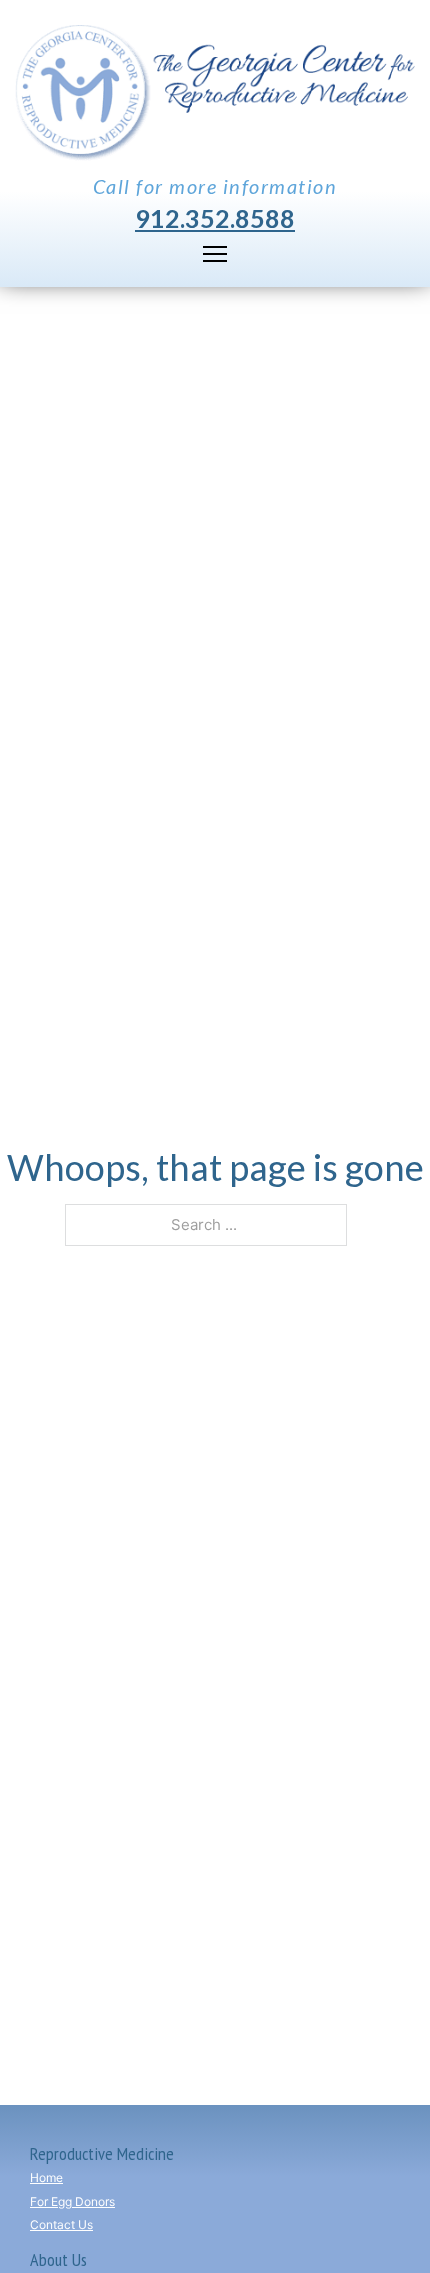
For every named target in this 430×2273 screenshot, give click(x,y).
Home (46, 2177)
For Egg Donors (72, 2201)
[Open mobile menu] (215, 254)
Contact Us (61, 2224)
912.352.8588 (215, 218)
